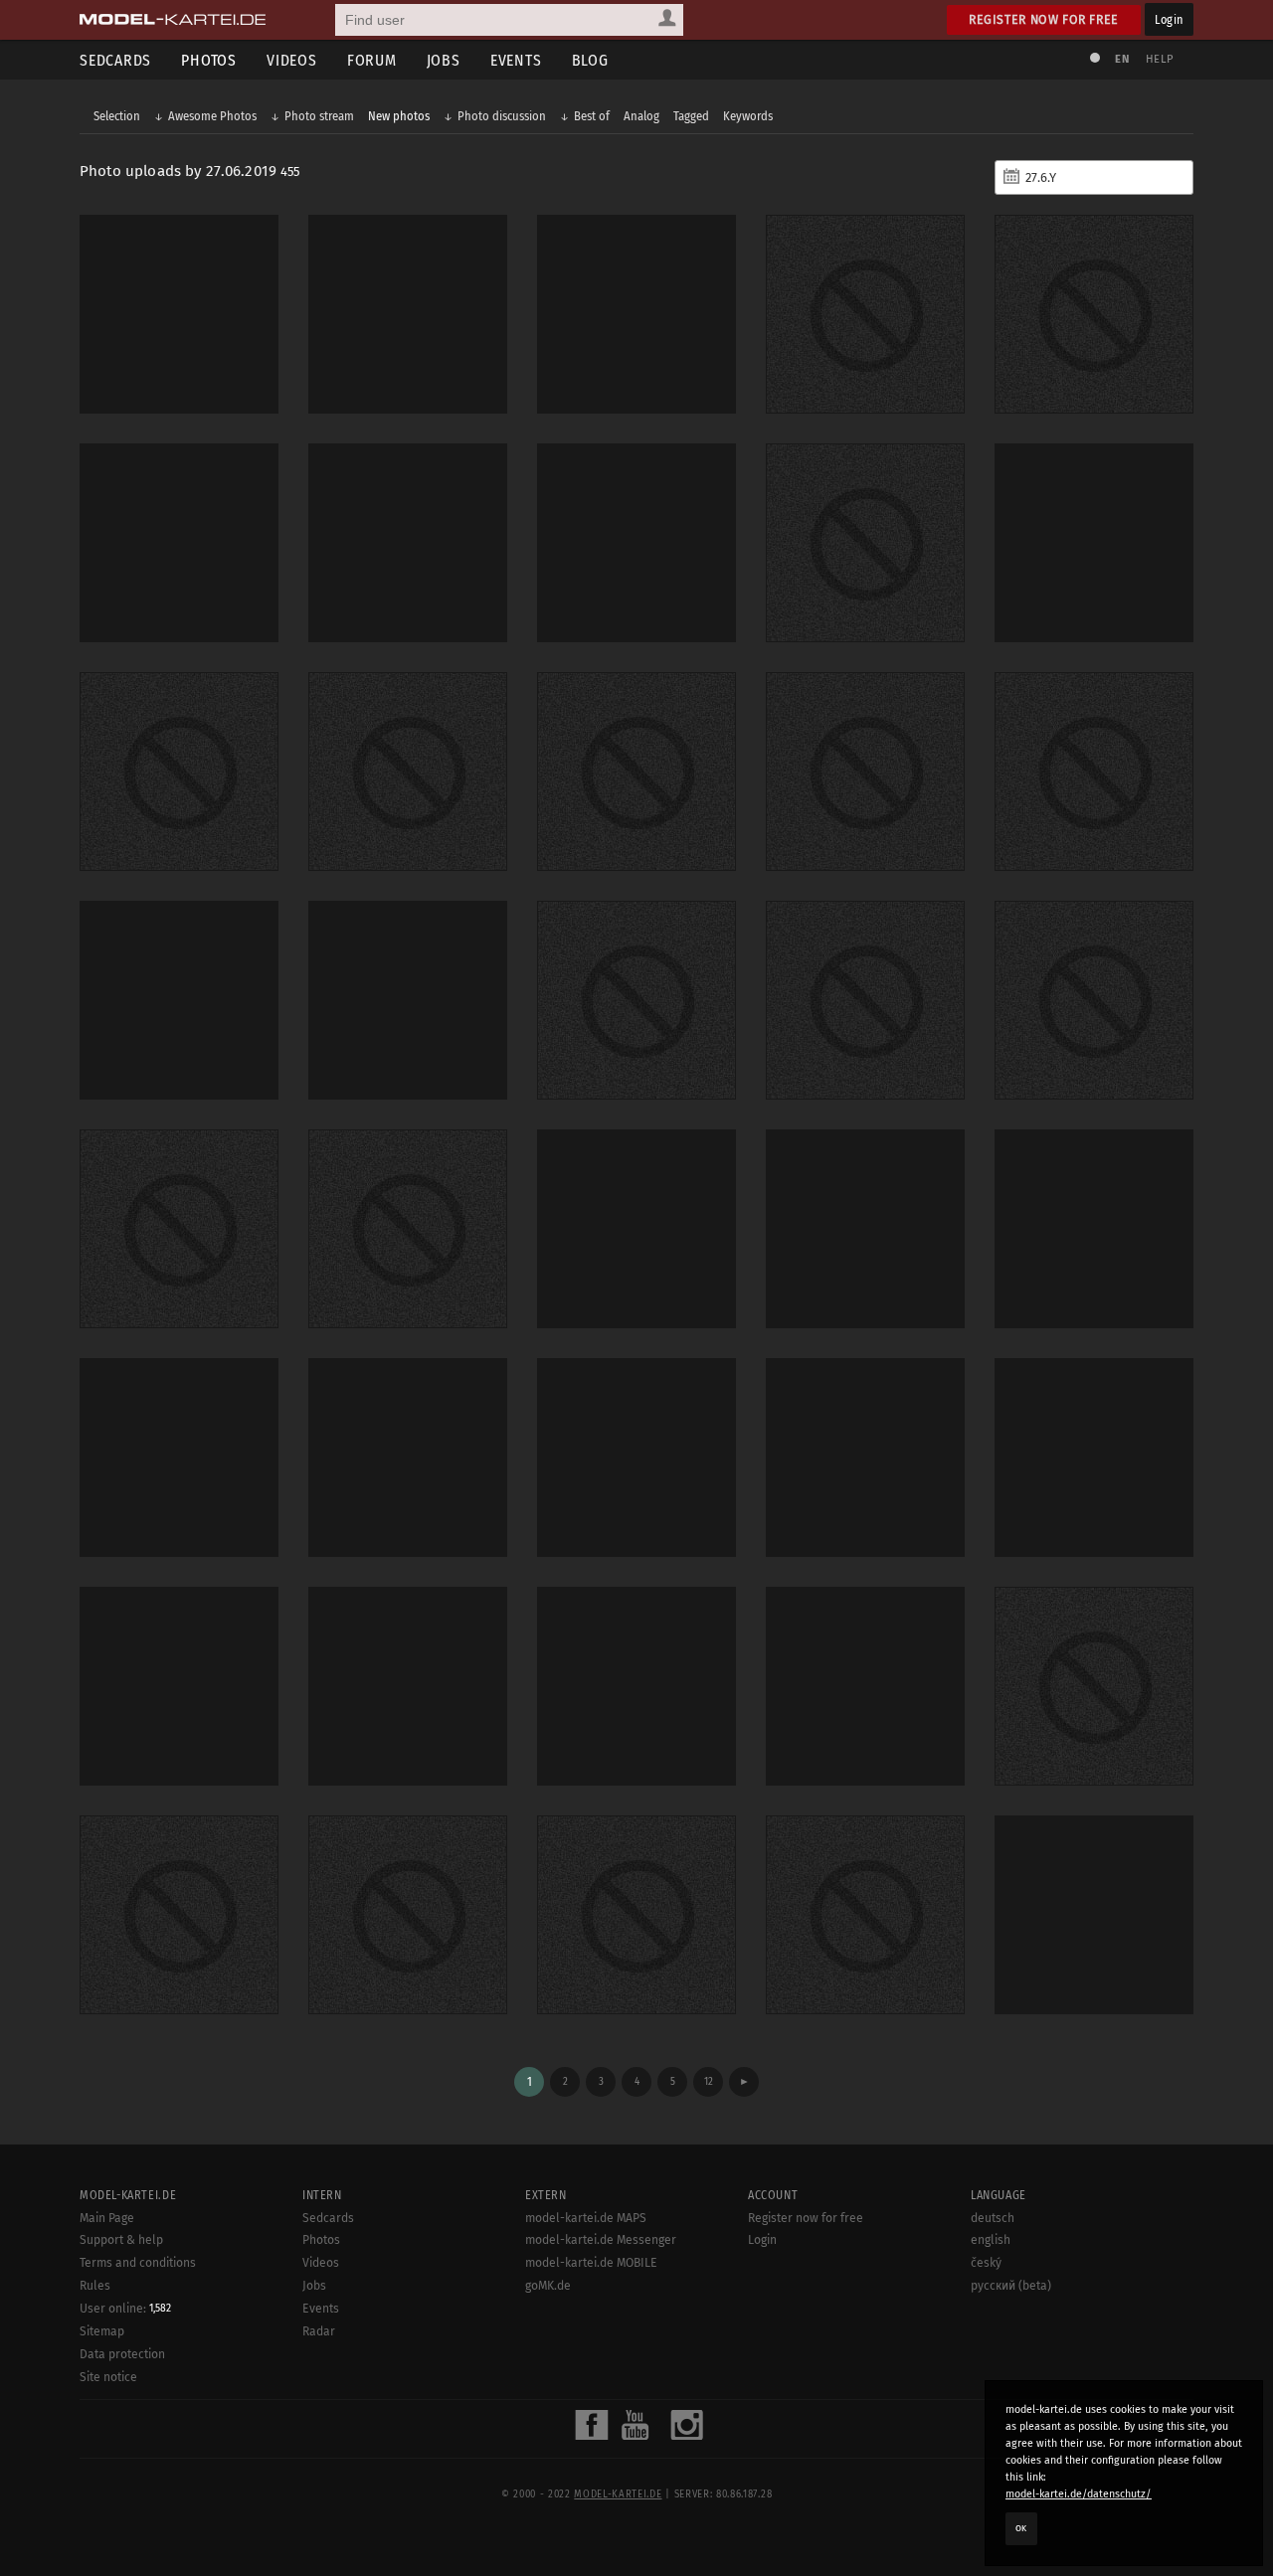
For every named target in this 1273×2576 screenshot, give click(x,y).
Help (1160, 59)
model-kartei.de (618, 2494)
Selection (117, 116)
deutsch (993, 2218)
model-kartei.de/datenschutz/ (1079, 2494)
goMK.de (548, 2286)
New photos (399, 116)
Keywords (748, 116)
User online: (125, 2309)
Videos (292, 60)
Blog (590, 60)
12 (709, 2081)
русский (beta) (1011, 2286)
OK (1021, 2528)
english (991, 2240)
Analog (641, 116)
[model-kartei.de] (173, 20)
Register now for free (1044, 19)
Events (516, 60)
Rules (95, 2286)
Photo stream (319, 116)
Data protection (122, 2354)
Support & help (121, 2240)
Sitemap (102, 2331)
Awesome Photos (212, 116)
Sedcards (115, 60)
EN (1122, 59)
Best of (592, 116)
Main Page (107, 2218)
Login (1169, 19)
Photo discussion (502, 116)
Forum (372, 60)
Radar (319, 2331)
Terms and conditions (138, 2263)
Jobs (444, 60)
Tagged (691, 116)
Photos (209, 60)
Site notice (108, 2377)
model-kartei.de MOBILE (591, 2263)
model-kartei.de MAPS (586, 2218)
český (986, 2263)
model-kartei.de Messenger (601, 2240)
